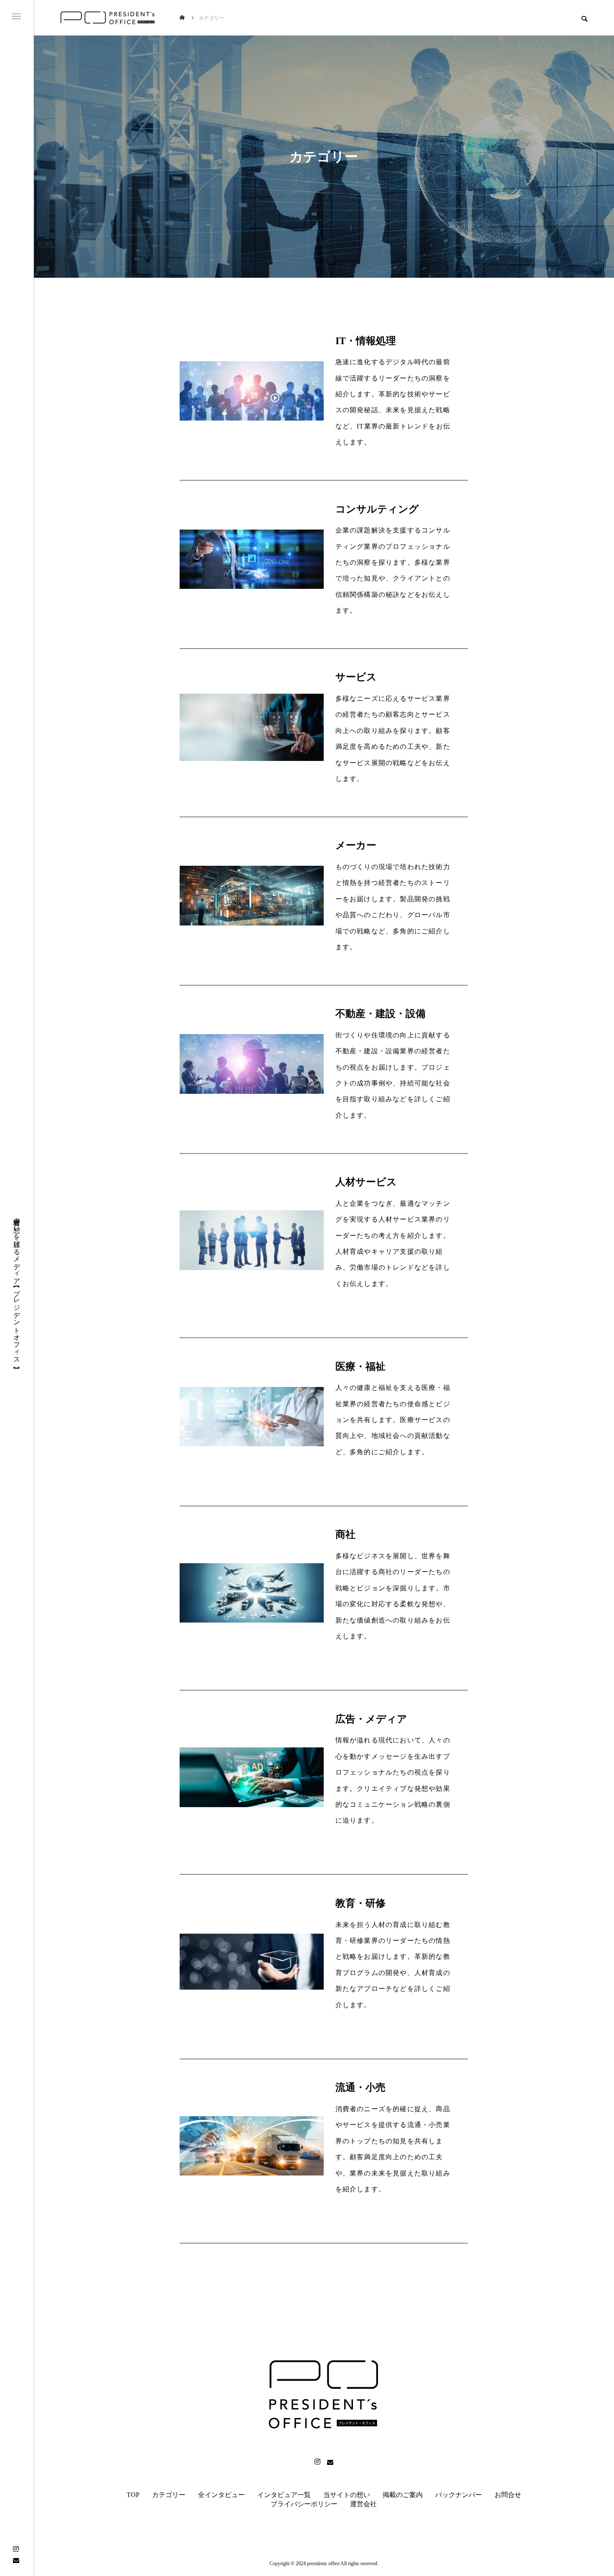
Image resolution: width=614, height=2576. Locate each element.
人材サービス (366, 1182)
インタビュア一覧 (284, 2495)
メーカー (356, 845)
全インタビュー (221, 2495)
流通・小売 (360, 2087)
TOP (133, 2495)
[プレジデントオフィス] (108, 18)
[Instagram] (16, 2549)
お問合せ (508, 2495)
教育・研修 (360, 1903)
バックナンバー (459, 2495)
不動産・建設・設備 (381, 1014)
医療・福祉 (360, 1367)
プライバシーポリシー (304, 2504)
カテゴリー (169, 2495)
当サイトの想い (347, 2495)
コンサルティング (377, 509)
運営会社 (363, 2504)
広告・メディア (371, 1719)
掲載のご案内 (403, 2495)
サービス (356, 677)
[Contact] (16, 2560)
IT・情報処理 (366, 341)
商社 (345, 1534)
